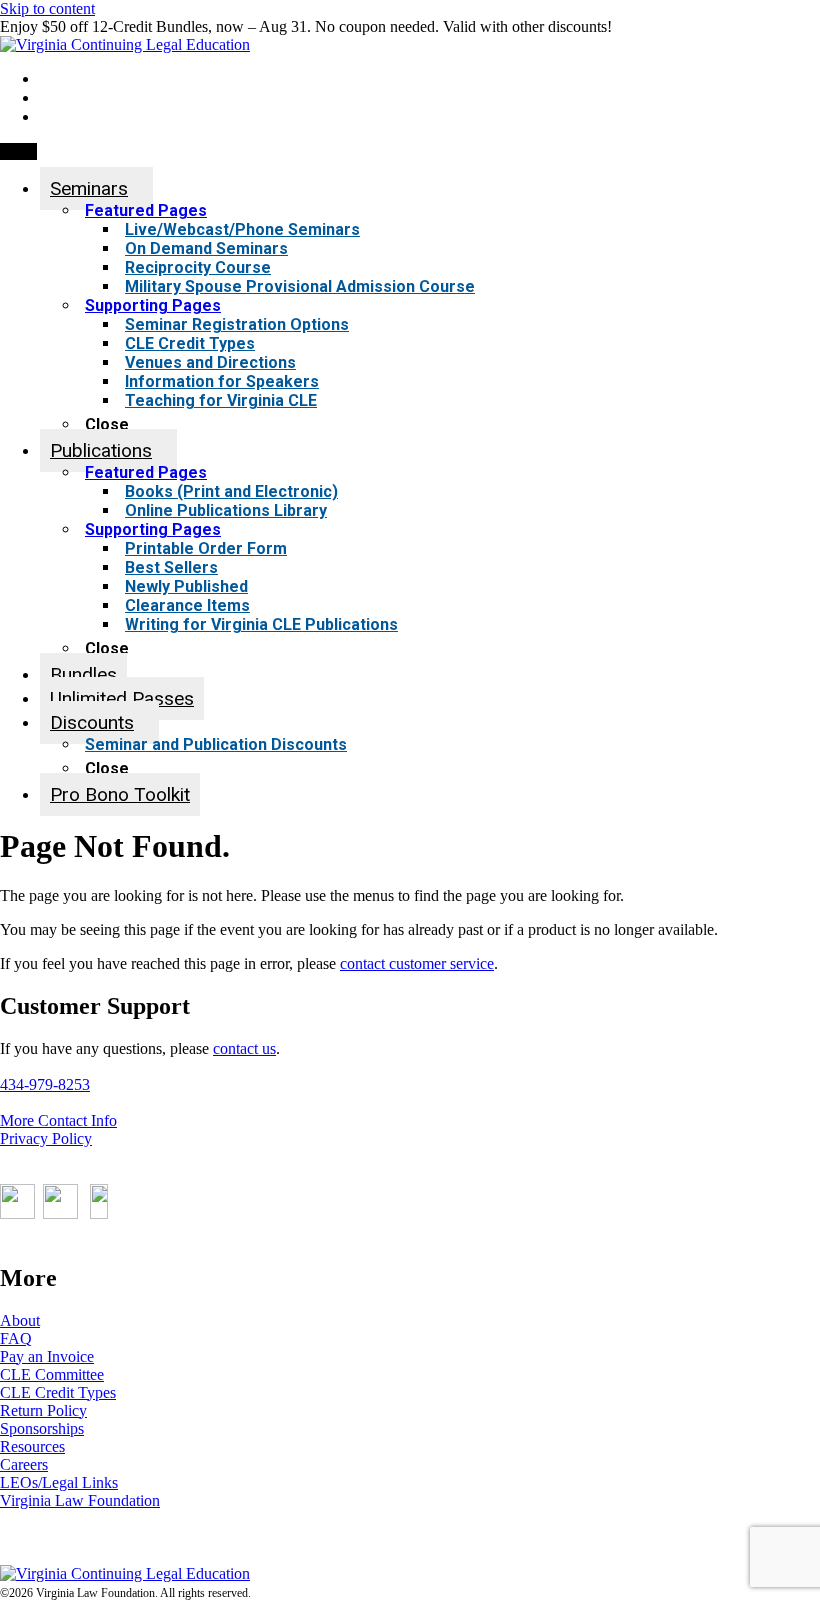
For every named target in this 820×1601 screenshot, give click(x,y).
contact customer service (417, 963)
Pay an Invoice (47, 1356)
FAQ (16, 1338)
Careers (24, 1464)
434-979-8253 (45, 1084)
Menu (18, 151)
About (20, 1320)
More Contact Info (58, 1120)
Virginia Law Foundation (80, 1500)
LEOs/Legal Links (59, 1482)
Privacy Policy (46, 1138)
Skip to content (47, 8)
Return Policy (43, 1410)
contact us (244, 1048)
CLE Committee (52, 1374)
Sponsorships (42, 1428)
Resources (32, 1446)
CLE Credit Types (58, 1392)
